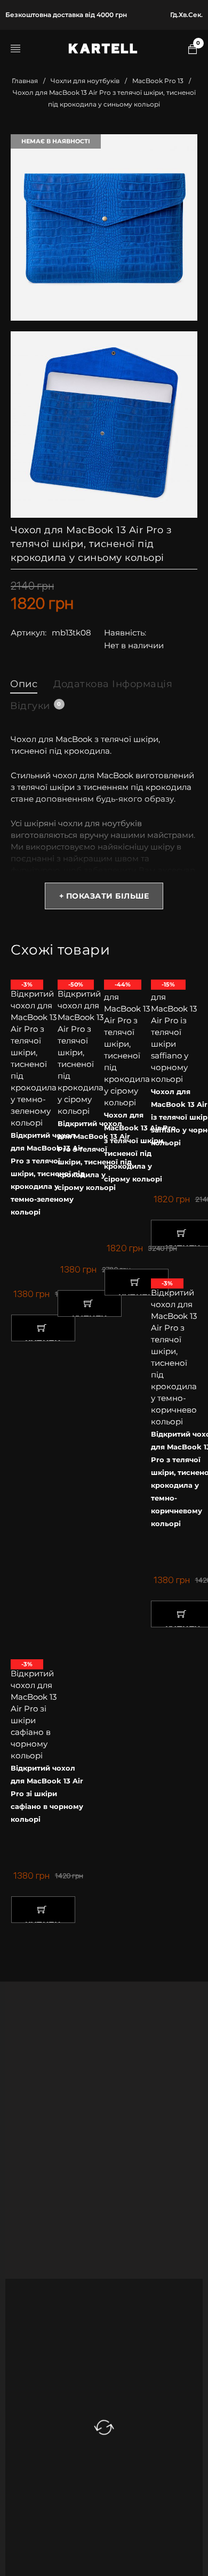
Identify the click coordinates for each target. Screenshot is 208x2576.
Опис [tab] (24, 684)
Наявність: (125, 633)
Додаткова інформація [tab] (113, 684)
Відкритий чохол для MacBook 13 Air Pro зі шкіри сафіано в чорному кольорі (47, 1794)
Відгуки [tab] (35, 706)
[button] (43, 1328)
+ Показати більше (104, 896)
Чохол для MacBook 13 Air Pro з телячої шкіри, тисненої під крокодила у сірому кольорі (140, 1147)
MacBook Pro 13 (158, 81)
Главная (25, 81)
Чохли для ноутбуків (85, 81)
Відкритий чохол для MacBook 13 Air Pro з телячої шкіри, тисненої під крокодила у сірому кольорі (95, 1155)
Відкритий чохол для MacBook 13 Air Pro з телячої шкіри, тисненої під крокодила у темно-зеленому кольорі (48, 1173)
